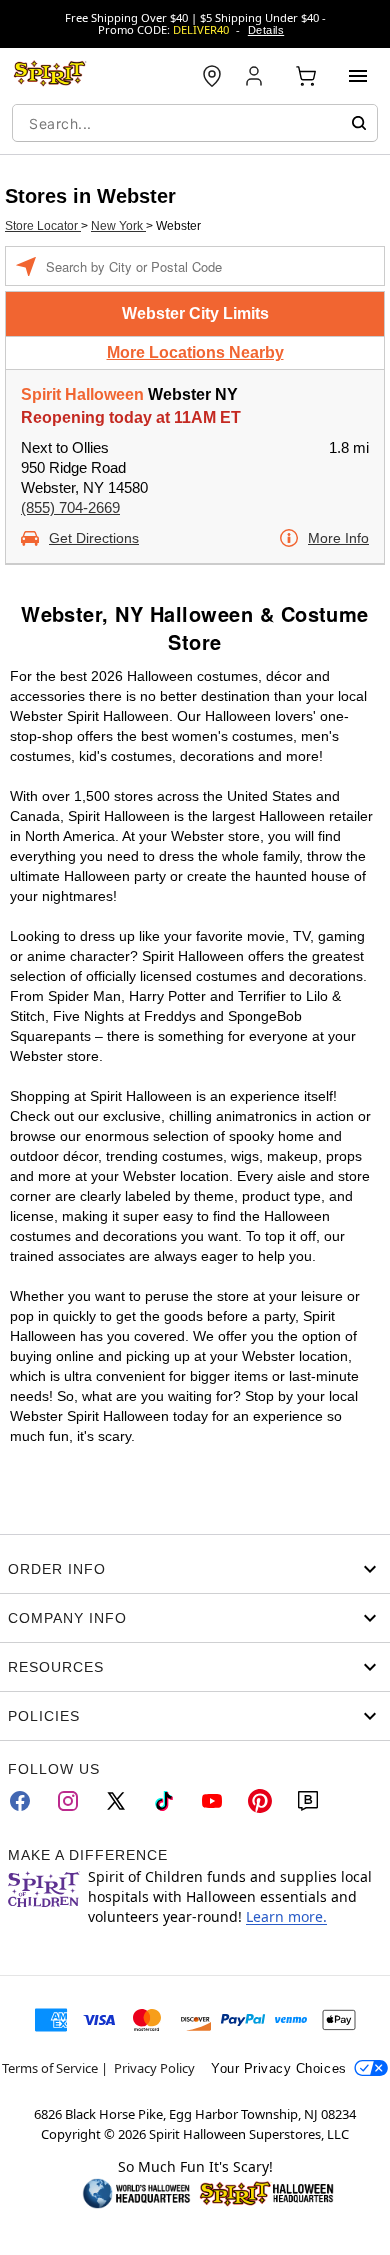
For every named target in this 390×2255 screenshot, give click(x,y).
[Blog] (308, 1801)
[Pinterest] (260, 1801)
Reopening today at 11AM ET (131, 417)
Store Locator (43, 226)
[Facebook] (20, 1801)
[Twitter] (116, 1801)
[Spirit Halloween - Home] (50, 76)
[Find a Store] (212, 76)
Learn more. (286, 1916)
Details (266, 30)
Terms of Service (50, 2068)
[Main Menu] (358, 76)
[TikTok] (164, 1801)
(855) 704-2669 (70, 507)
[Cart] (306, 76)
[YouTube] (212, 1801)
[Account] (256, 76)
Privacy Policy (154, 2068)
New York (118, 226)
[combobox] (195, 123)
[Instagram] (68, 1801)
